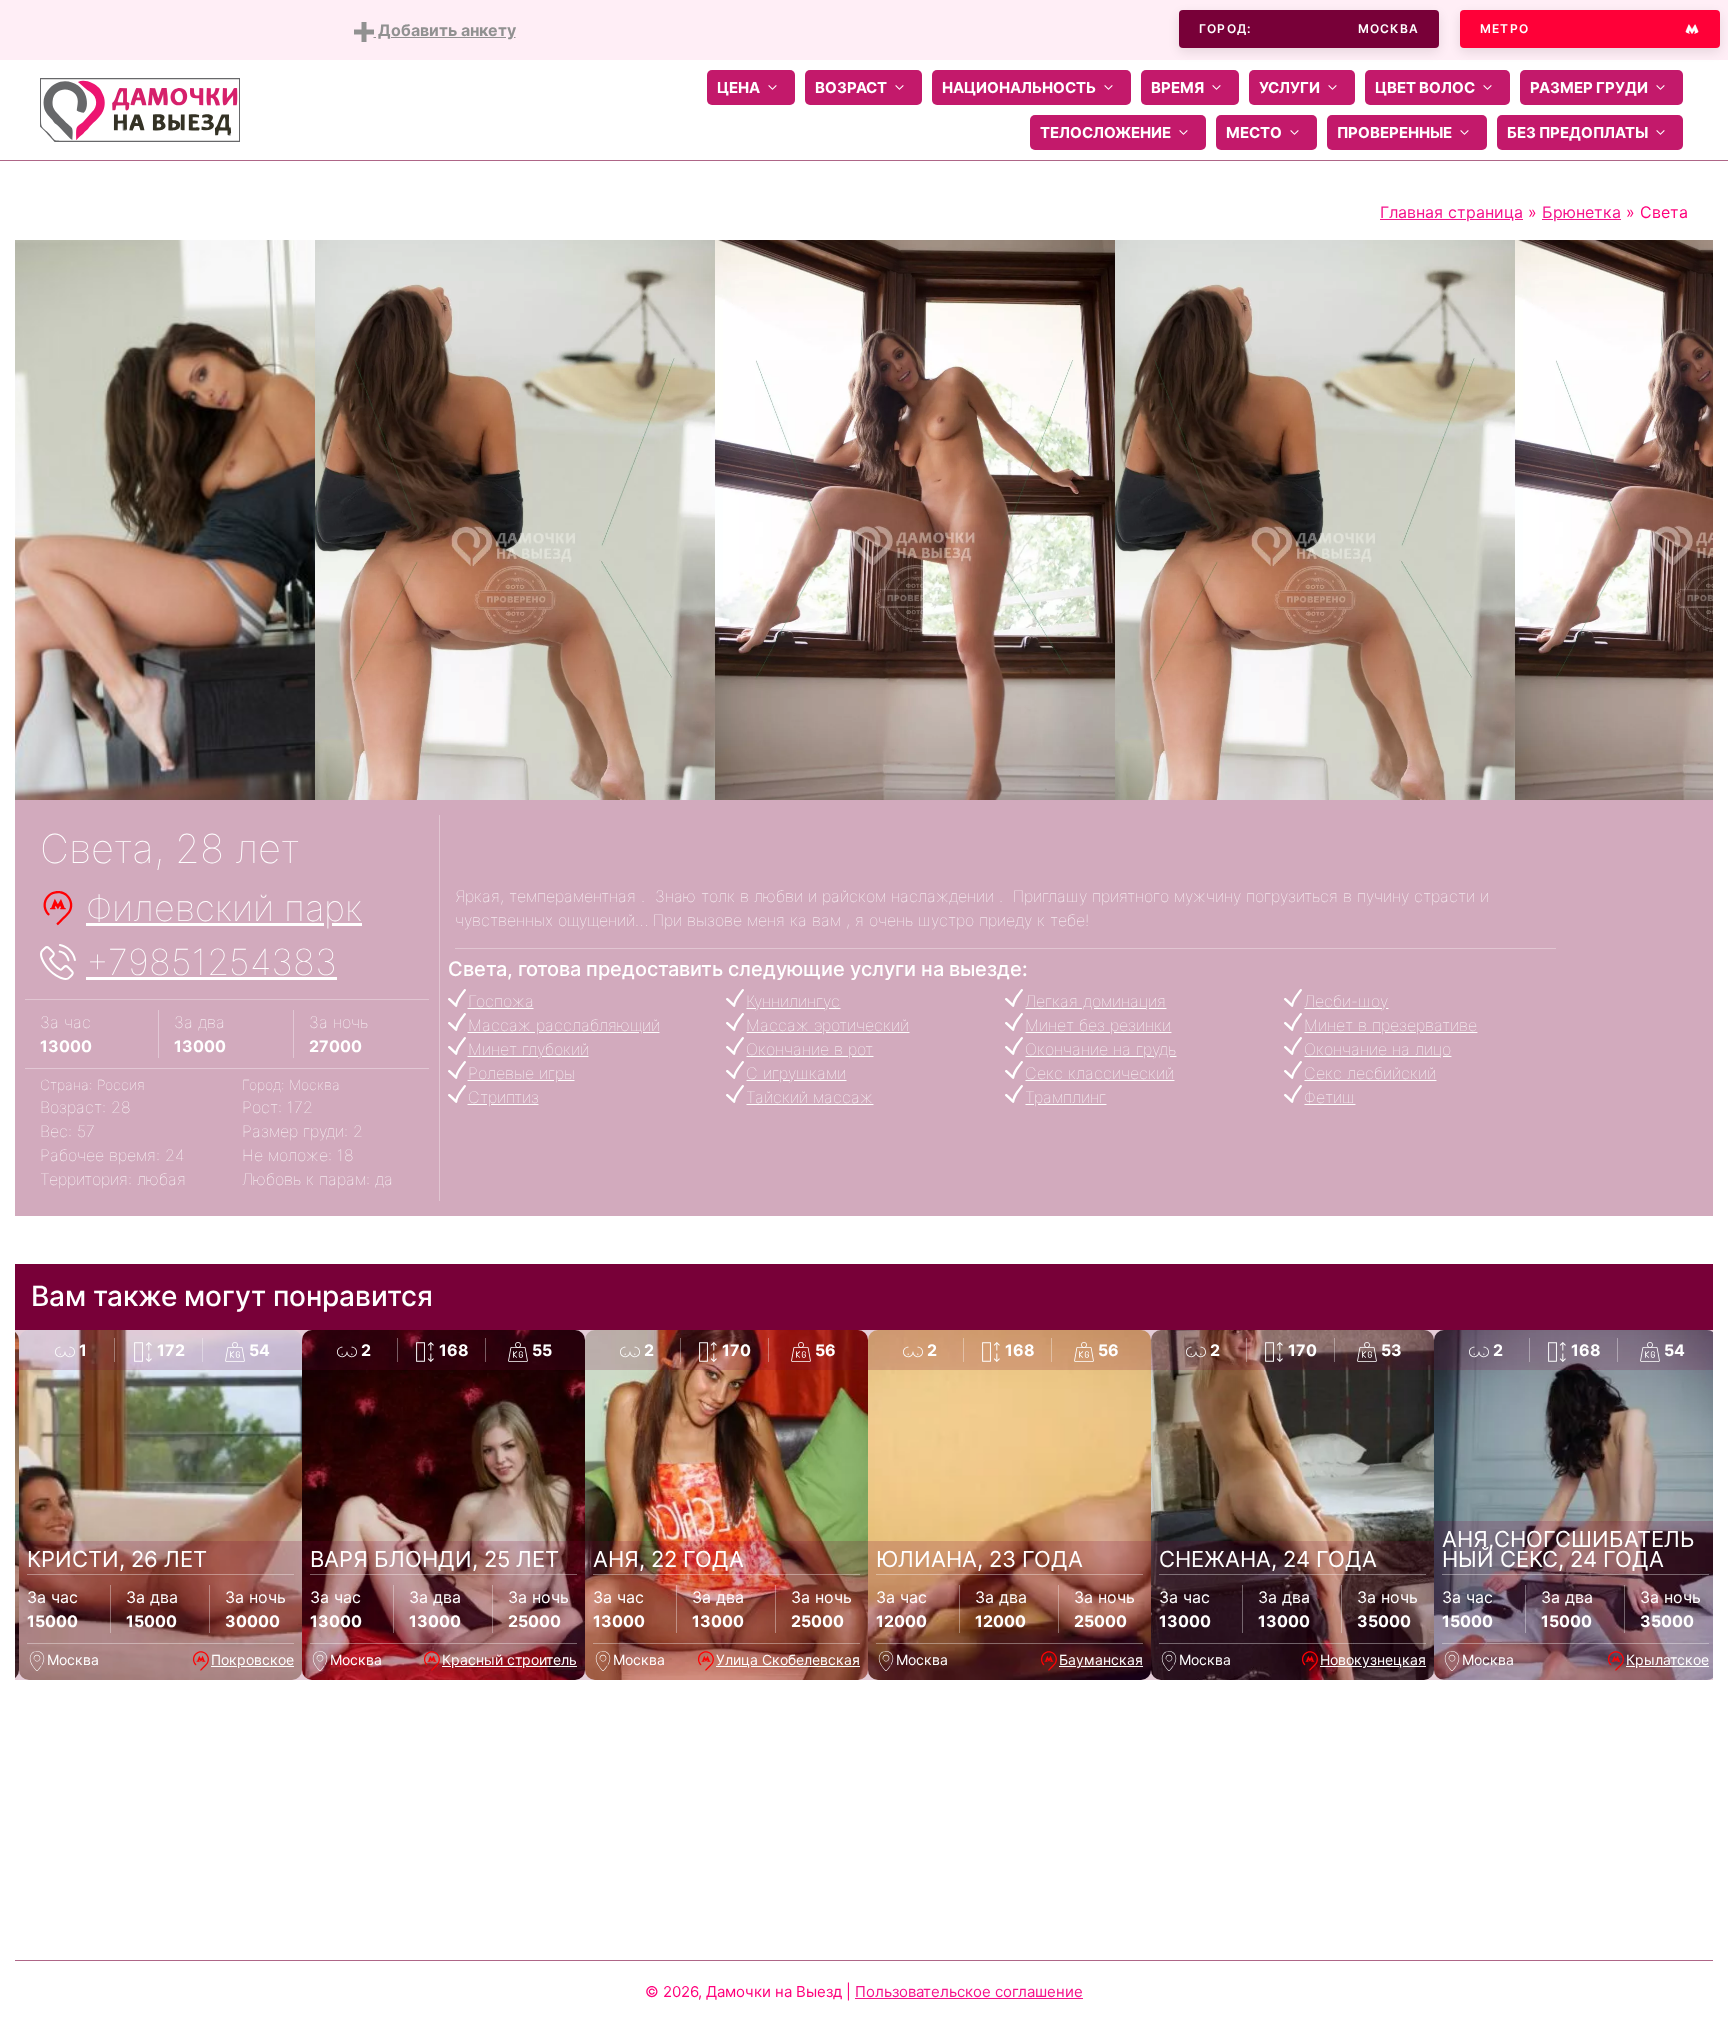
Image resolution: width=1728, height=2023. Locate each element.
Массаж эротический (827, 1025)
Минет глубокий (528, 1049)
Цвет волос (1425, 87)
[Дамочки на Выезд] (140, 108)
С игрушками (796, 1073)
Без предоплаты (1577, 132)
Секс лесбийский (1370, 1073)
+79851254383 (211, 962)
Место (1254, 132)
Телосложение (1105, 132)
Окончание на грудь (1100, 1049)
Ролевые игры (521, 1073)
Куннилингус (793, 1001)
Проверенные (1394, 132)
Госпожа (501, 1001)
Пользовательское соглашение (969, 1991)
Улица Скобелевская (788, 1659)
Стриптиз (503, 1097)
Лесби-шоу (1346, 1001)
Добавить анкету (445, 30)
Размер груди (1589, 87)
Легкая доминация (1095, 1001)
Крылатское (1667, 1659)
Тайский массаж (809, 1097)
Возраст (851, 87)
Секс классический (1099, 1073)
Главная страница (1451, 212)
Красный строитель (509, 1659)
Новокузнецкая (1373, 1659)
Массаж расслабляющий (564, 1025)
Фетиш (1329, 1097)
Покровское (252, 1659)
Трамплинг (1065, 1097)
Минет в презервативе (1390, 1025)
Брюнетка (1581, 212)
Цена (738, 87)
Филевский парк (224, 908)
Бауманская (1101, 1659)
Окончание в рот (809, 1049)
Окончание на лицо (1377, 1049)
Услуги (1289, 87)
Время (1177, 87)
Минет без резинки (1098, 1025)
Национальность (1019, 87)
